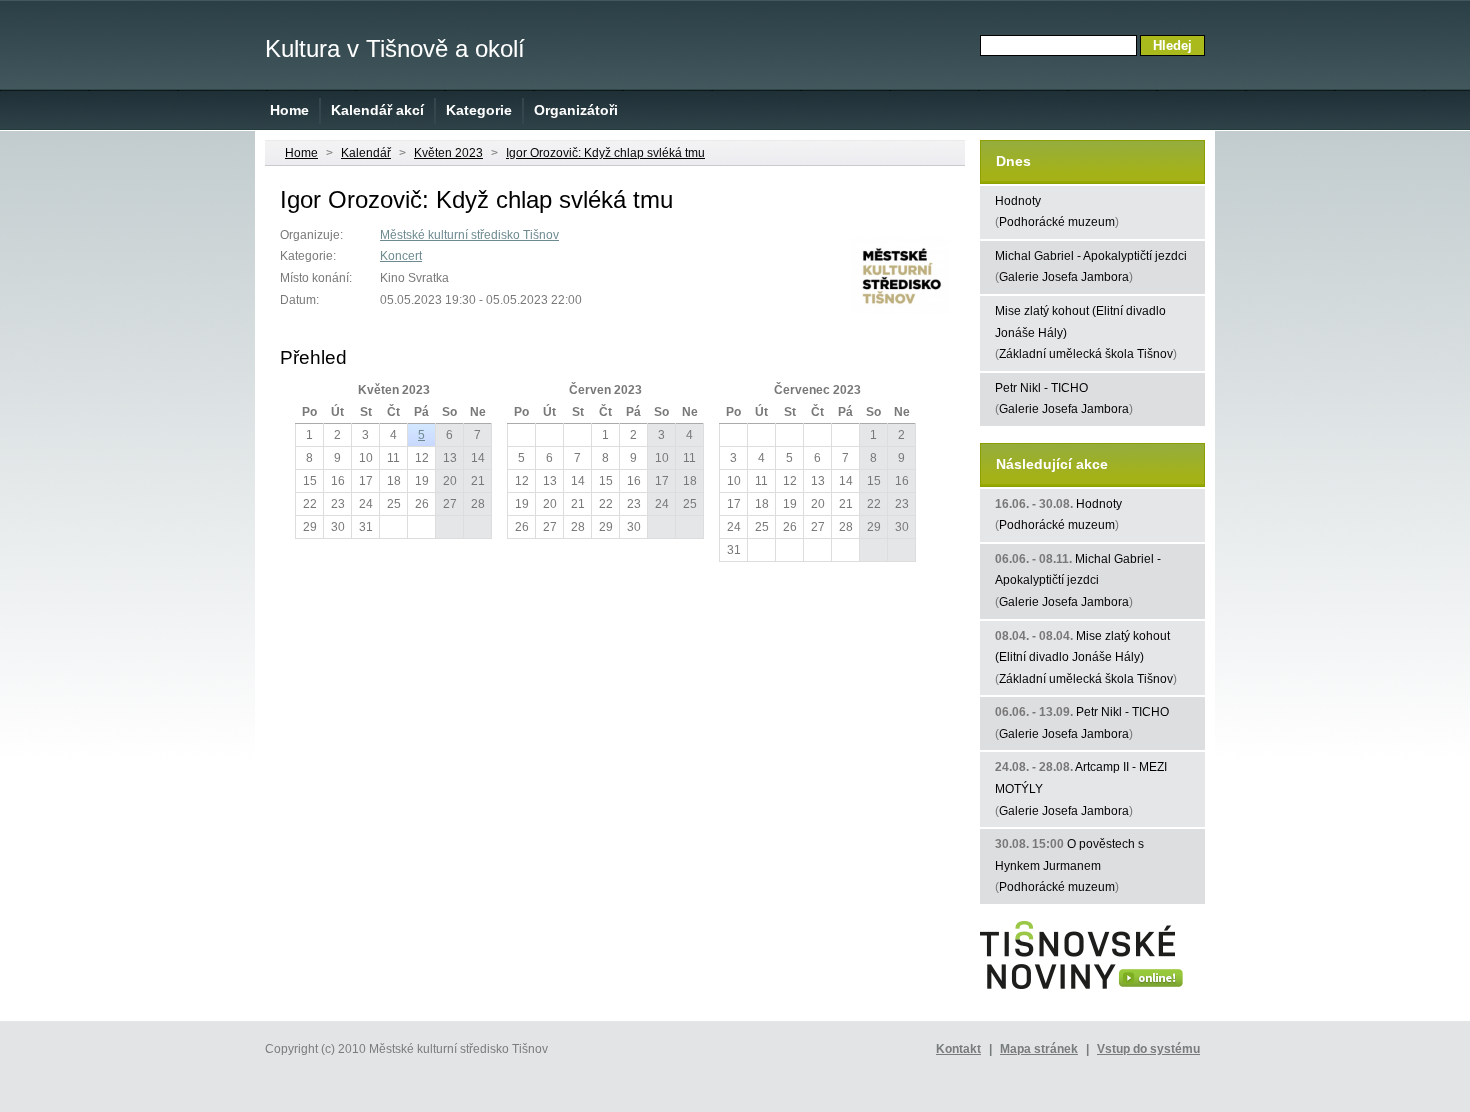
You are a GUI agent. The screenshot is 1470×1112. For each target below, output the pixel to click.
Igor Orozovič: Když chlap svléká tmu (605, 153)
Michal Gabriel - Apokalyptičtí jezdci (1091, 256)
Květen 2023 (448, 153)
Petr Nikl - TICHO (1041, 388)
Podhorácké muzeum (1057, 222)
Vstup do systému (1148, 1049)
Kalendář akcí (377, 110)
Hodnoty (1018, 201)
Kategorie (479, 110)
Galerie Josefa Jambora (1064, 277)
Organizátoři (576, 110)
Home (289, 110)
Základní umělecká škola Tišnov (1086, 354)
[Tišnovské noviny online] (1081, 990)
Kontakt (958, 1049)
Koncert (401, 256)
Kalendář (366, 153)
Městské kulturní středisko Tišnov (469, 235)
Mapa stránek (1039, 1049)
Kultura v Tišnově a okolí (395, 48)
